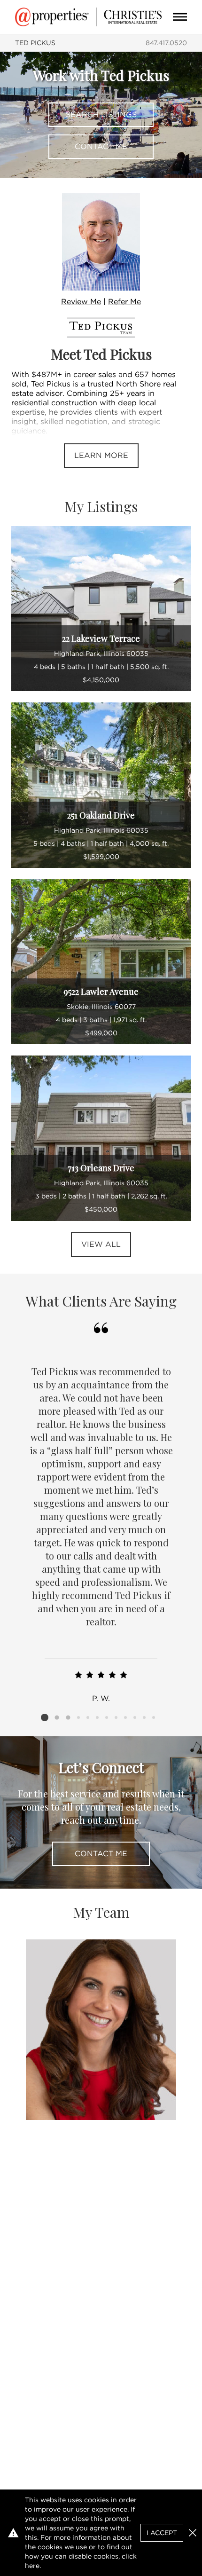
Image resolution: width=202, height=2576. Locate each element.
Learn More (101, 455)
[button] (193, 2533)
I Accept (162, 2533)
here (32, 2566)
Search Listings (101, 114)
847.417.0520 (166, 43)
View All (101, 1244)
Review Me (81, 302)
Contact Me (101, 146)
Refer (124, 302)
